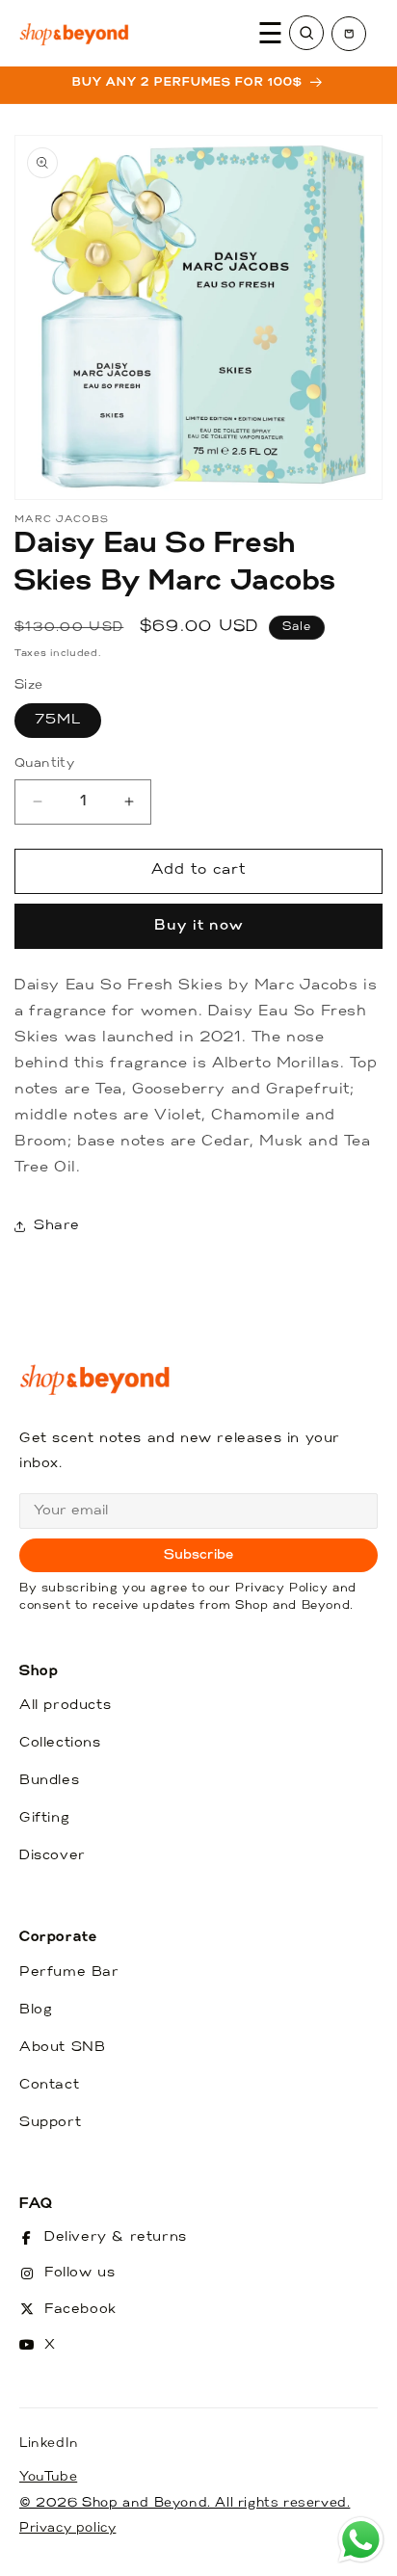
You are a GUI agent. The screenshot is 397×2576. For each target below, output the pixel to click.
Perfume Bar (69, 1972)
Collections (60, 1743)
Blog (36, 2010)
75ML (58, 720)
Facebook (80, 2310)
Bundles (49, 1781)
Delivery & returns (116, 2237)
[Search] (306, 33)
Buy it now (199, 926)
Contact (49, 2085)
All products (65, 1706)
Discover (53, 1856)
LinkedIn (49, 2444)
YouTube (48, 2477)
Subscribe (199, 1555)
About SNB (62, 2048)
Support (50, 2123)
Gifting (44, 1818)
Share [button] (57, 1226)
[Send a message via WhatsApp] (361, 2540)
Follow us (79, 2273)
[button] (349, 34)
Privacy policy (67, 2528)
